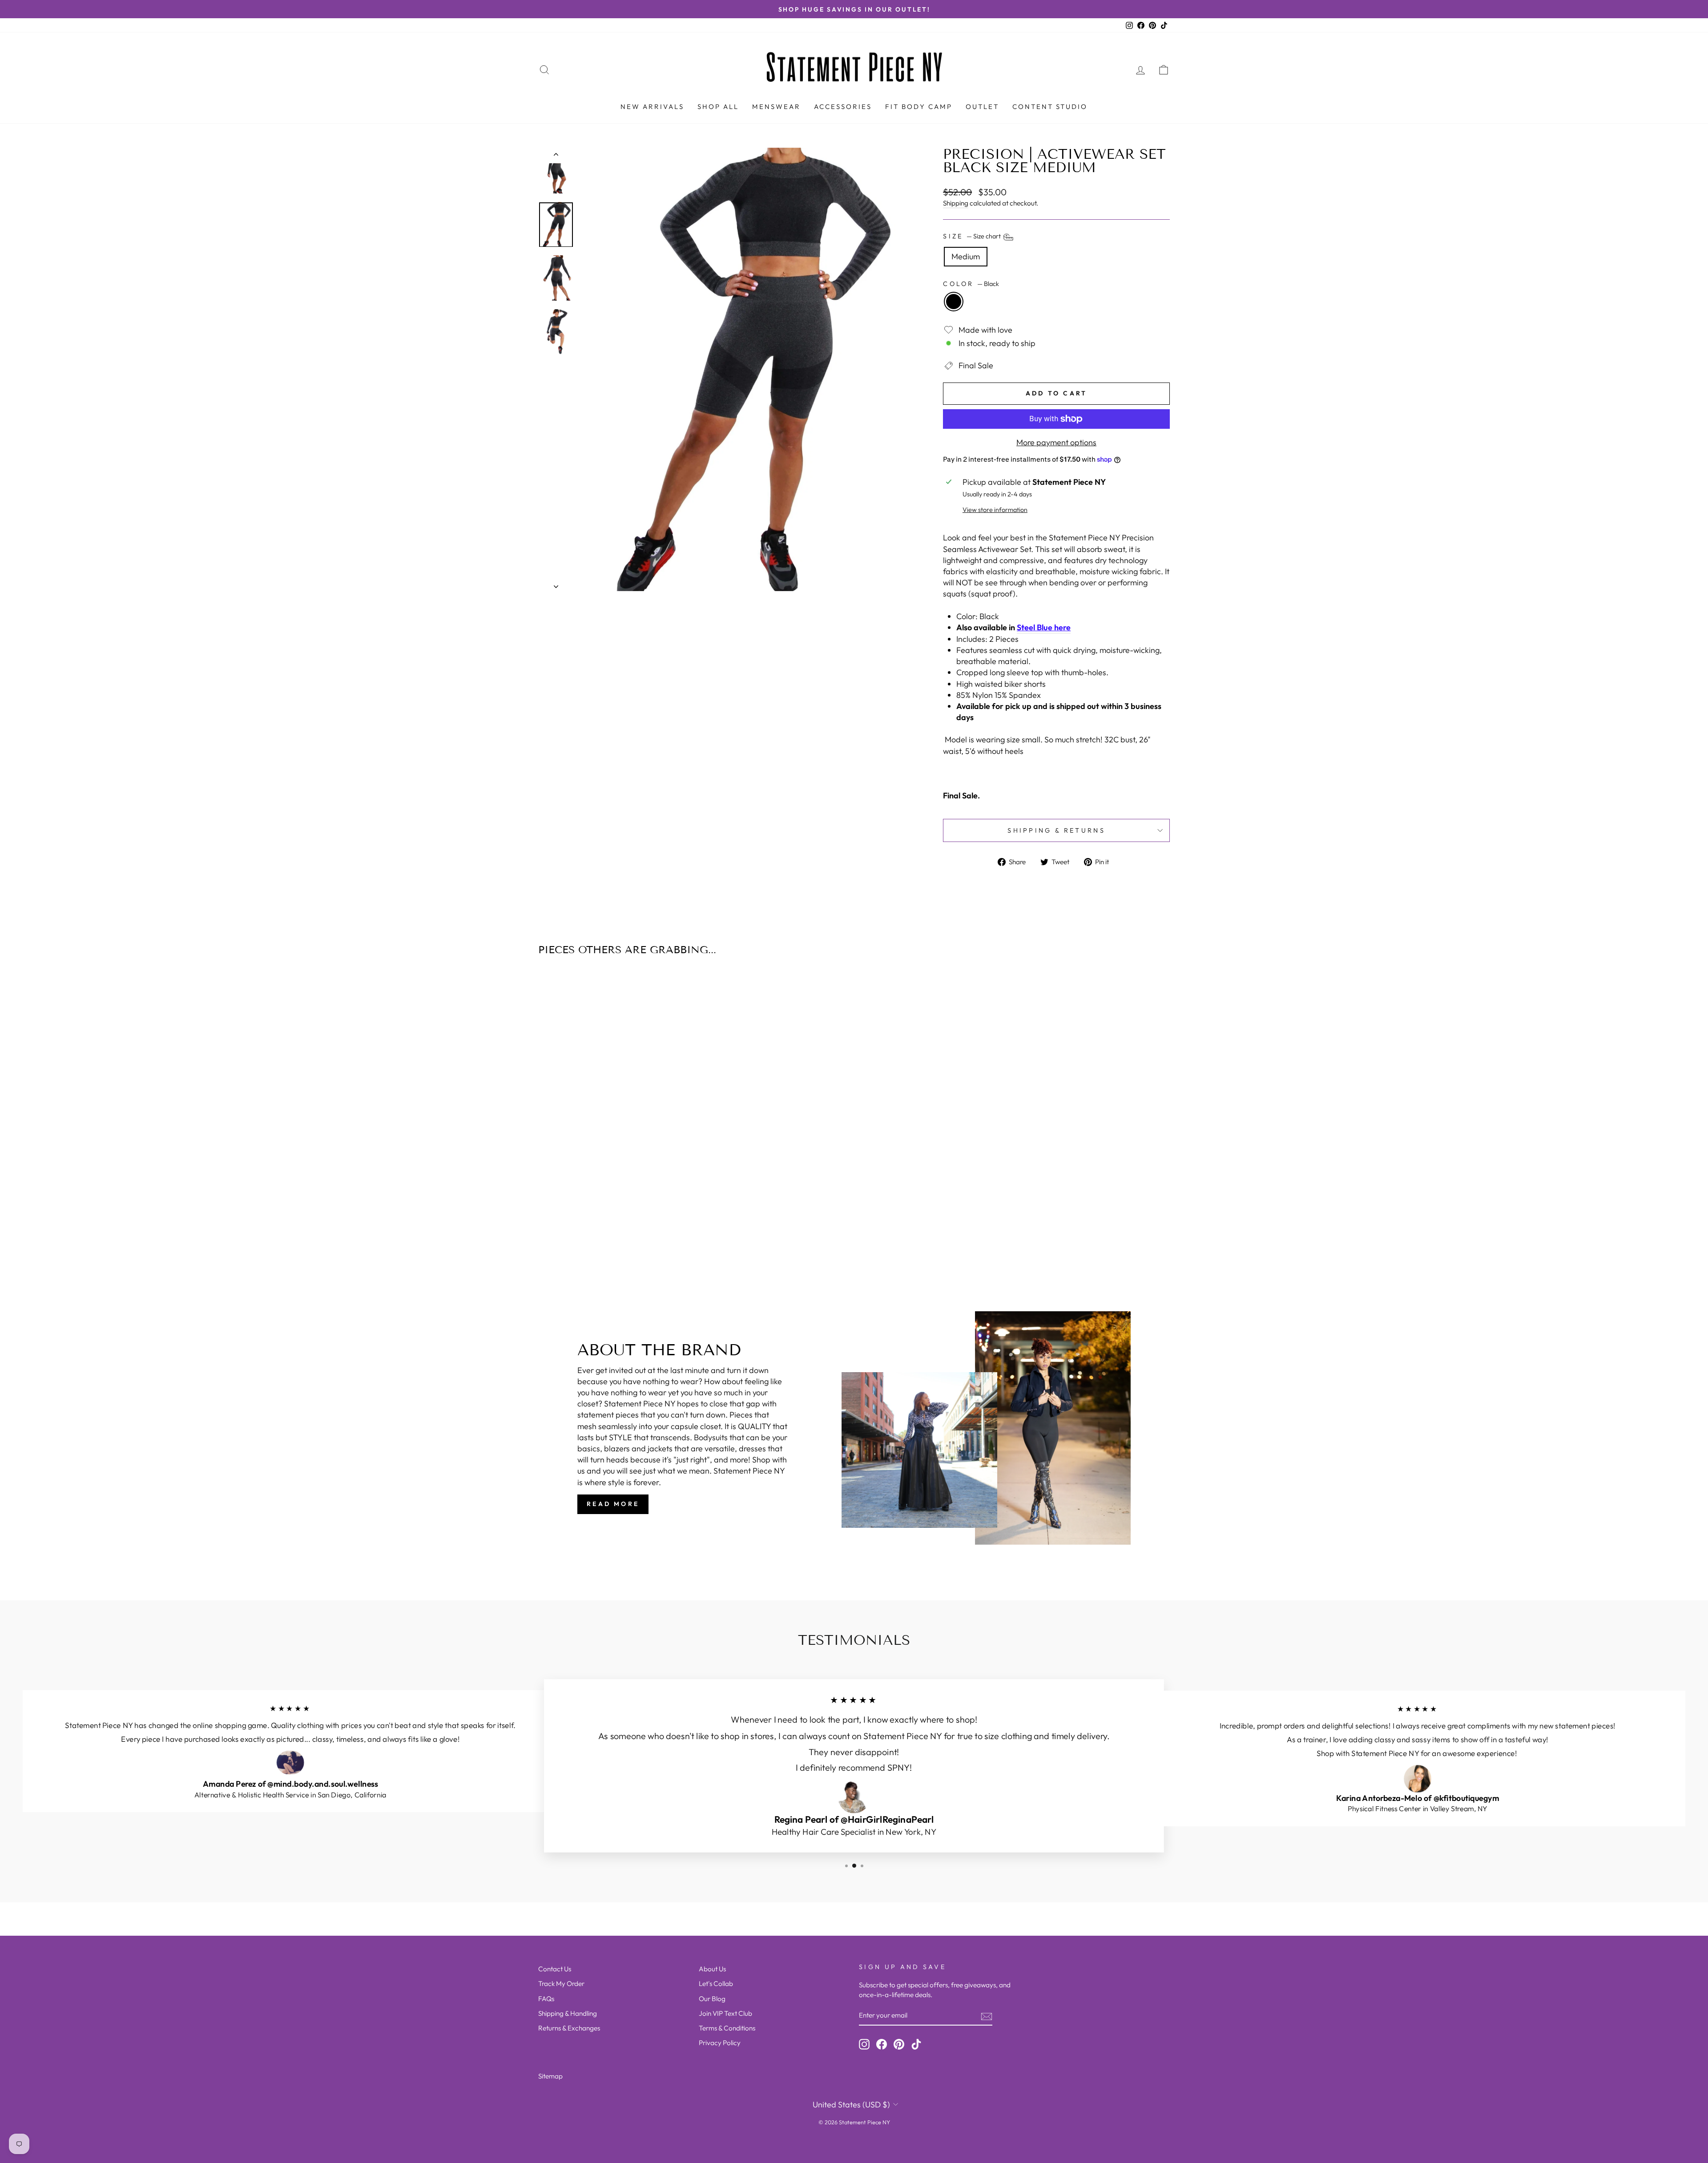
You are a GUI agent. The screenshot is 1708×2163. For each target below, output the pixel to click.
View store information (995, 510)
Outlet (982, 107)
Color (971, 284)
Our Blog (712, 1999)
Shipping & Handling (568, 2013)
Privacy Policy (720, 2043)
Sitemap (550, 2076)
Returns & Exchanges (569, 2028)
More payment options (1056, 442)
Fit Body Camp (919, 107)
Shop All (718, 107)
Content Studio (1050, 107)
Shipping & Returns (1056, 830)
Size (973, 237)
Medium (966, 256)
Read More (613, 1504)
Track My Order (561, 1984)
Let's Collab (716, 1984)
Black (954, 302)
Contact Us (555, 1969)
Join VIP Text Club (725, 2013)
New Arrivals (652, 107)
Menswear (776, 107)
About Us (712, 1969)
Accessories (843, 107)
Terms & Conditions (727, 2028)
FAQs (546, 1999)
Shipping (956, 203)
